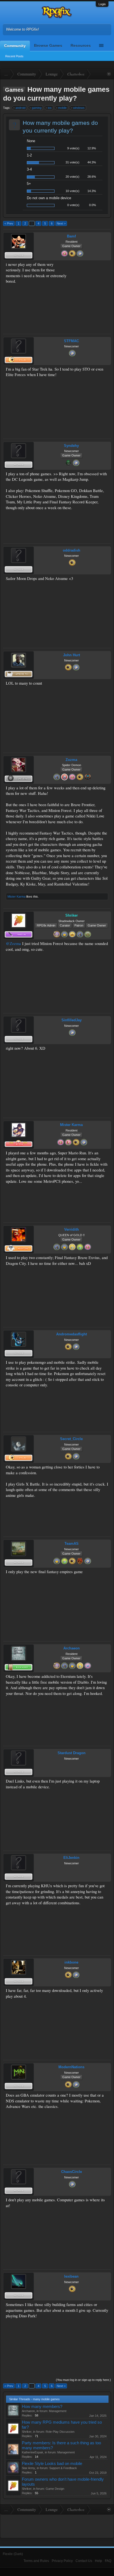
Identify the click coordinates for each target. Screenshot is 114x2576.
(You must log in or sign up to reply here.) (83, 2380)
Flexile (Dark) (13, 2554)
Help (99, 2561)
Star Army (28, 2468)
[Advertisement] (91, 279)
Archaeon (72, 1648)
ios (50, 108)
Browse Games (48, 45)
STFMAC (71, 341)
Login (102, 4)
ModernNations (71, 2067)
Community (15, 46)
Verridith (72, 1229)
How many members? (42, 2407)
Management (58, 2411)
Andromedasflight (72, 1334)
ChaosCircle (72, 2172)
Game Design (55, 2489)
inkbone (71, 1962)
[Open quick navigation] (109, 74)
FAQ (108, 2561)
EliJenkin (71, 1858)
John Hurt (72, 655)
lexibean (71, 2276)
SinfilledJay (72, 1020)
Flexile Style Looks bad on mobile (52, 2464)
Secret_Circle (71, 1439)
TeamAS (72, 1544)
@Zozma (13, 943)
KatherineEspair (33, 2452)
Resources (81, 45)
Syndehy (71, 446)
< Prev (9, 223)
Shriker (27, 2432)
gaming (37, 108)
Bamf (71, 236)
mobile (62, 108)
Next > (61, 223)
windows (79, 108)
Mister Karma (16, 897)
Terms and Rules (36, 2561)
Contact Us (84, 2561)
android (20, 108)
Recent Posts (14, 56)
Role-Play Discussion (60, 2432)
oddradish (72, 550)
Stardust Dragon (72, 1753)
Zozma (71, 760)
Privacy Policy (62, 2561)
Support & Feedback (63, 2468)
